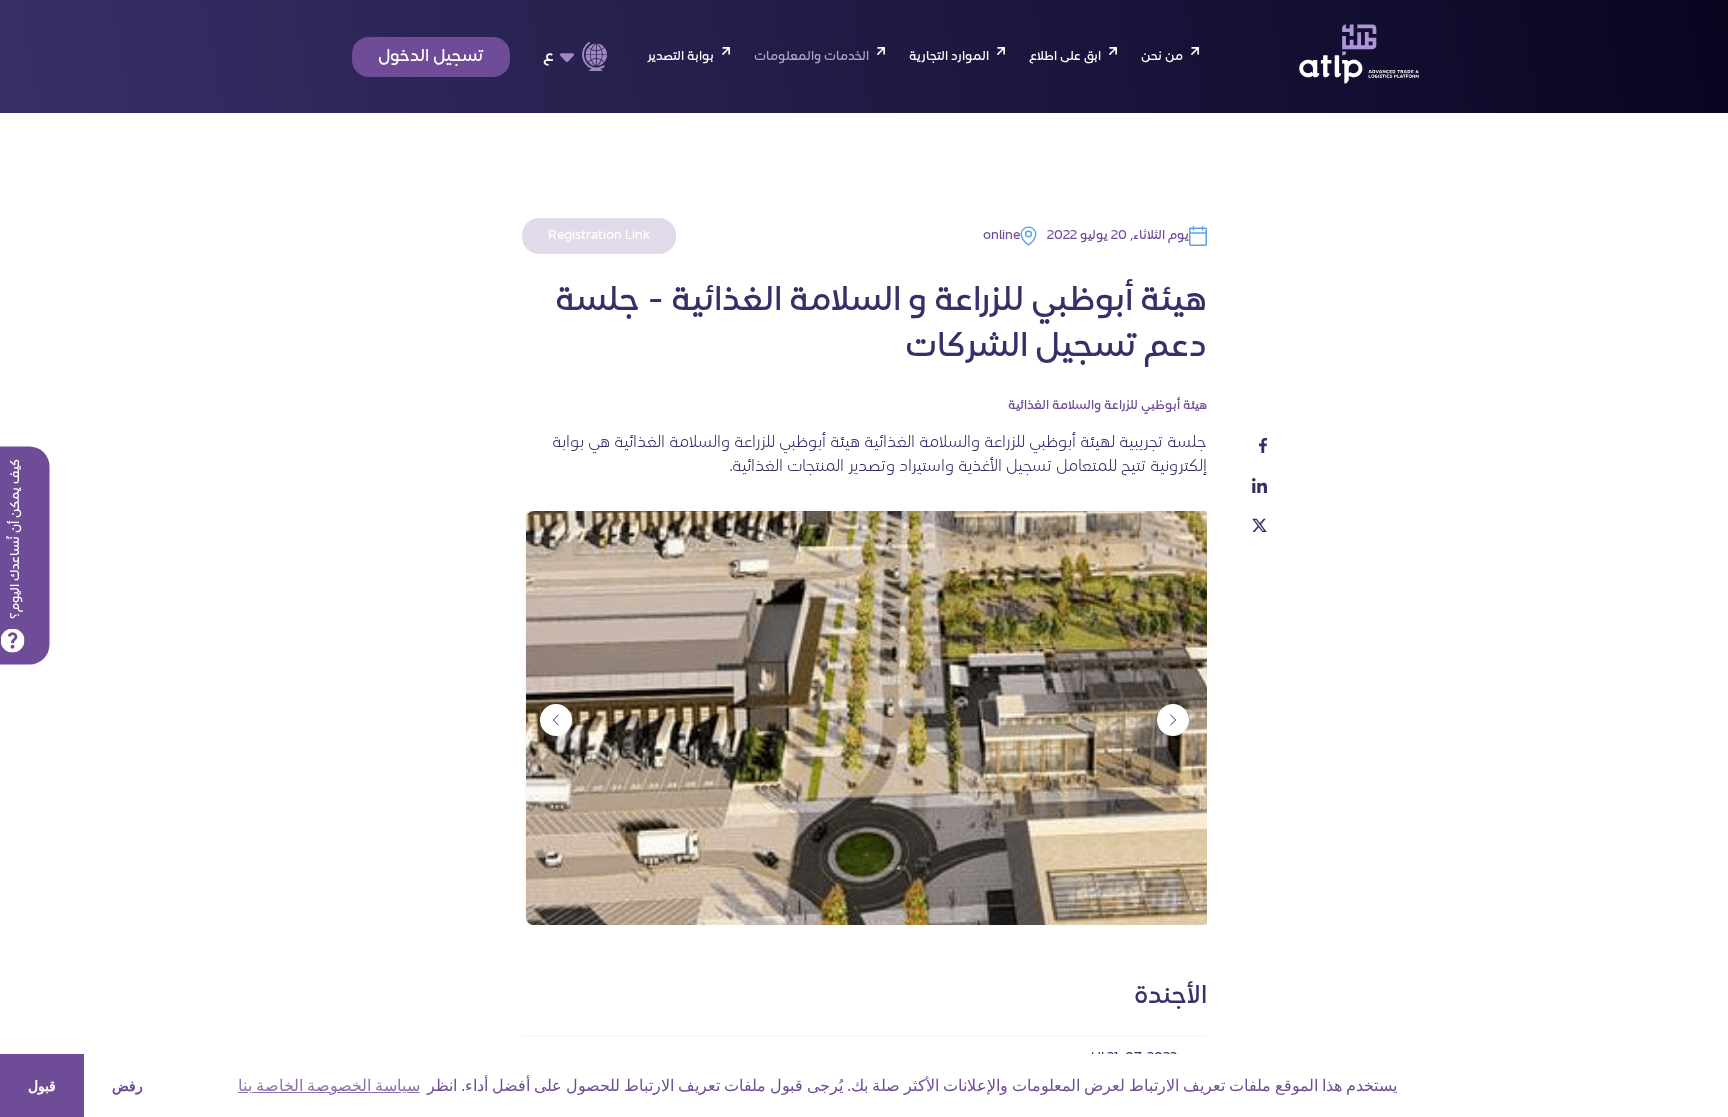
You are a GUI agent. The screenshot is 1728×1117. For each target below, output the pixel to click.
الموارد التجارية (949, 57)
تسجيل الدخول (431, 57)
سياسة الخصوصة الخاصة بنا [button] (329, 1085)
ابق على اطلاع (1065, 57)
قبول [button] (42, 1086)
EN (562, 90)
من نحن (1162, 57)
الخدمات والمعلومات (811, 57)
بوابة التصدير (680, 57)
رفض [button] (127, 1086)
